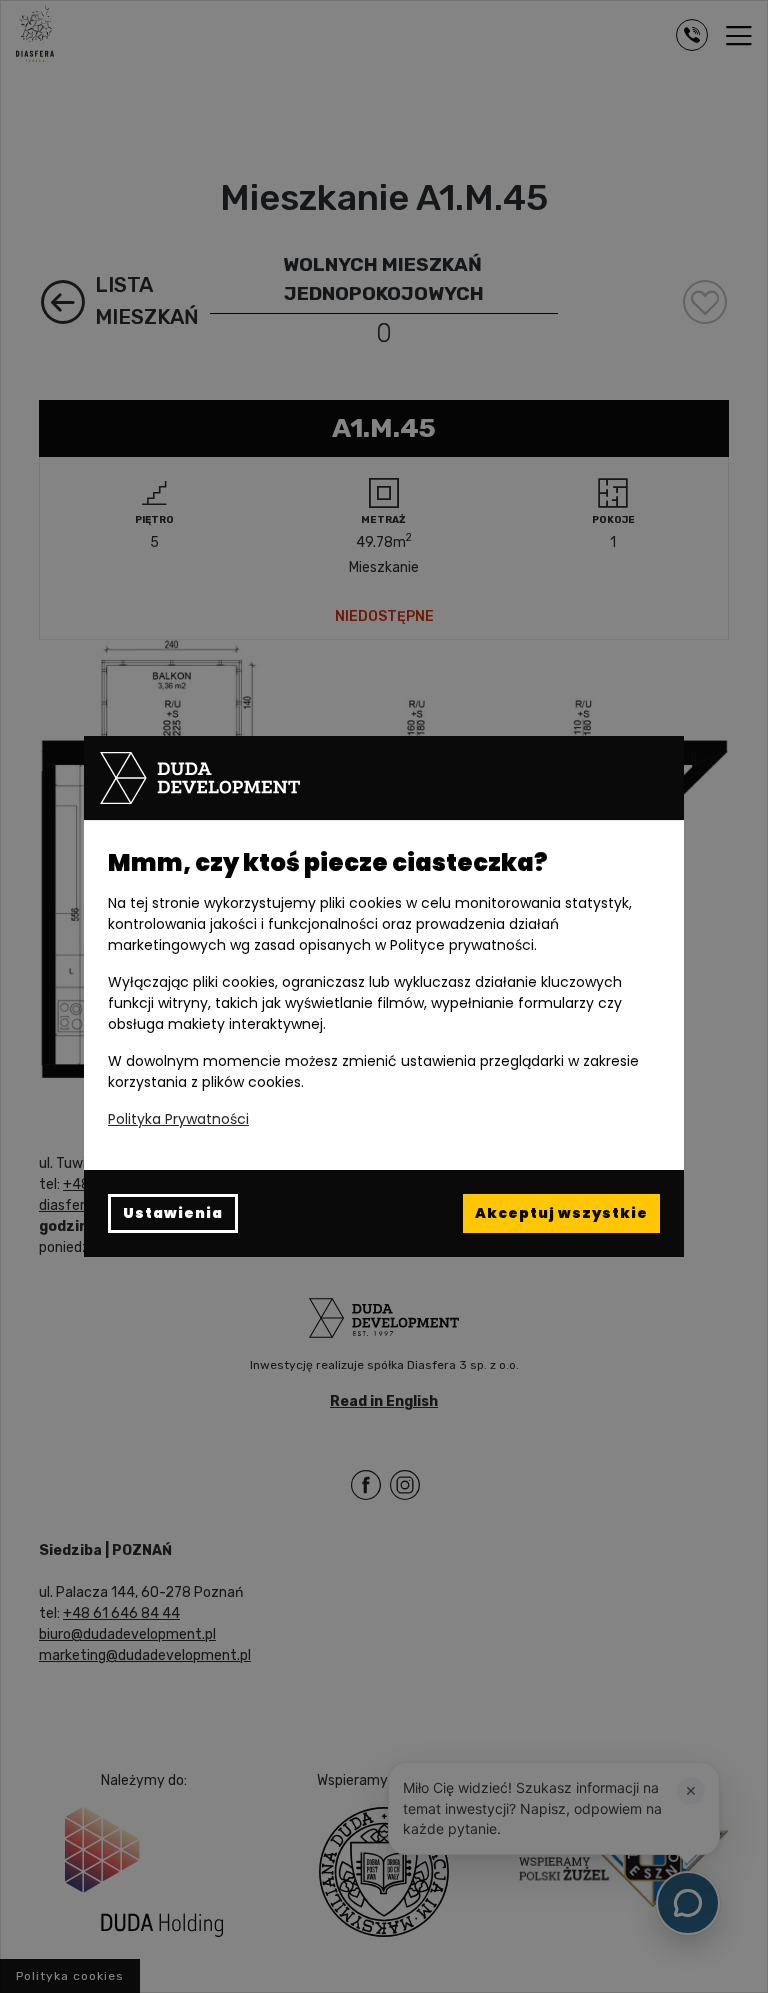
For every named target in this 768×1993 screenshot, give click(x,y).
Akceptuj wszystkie (561, 1213)
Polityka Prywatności (178, 1119)
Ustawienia (173, 1213)
